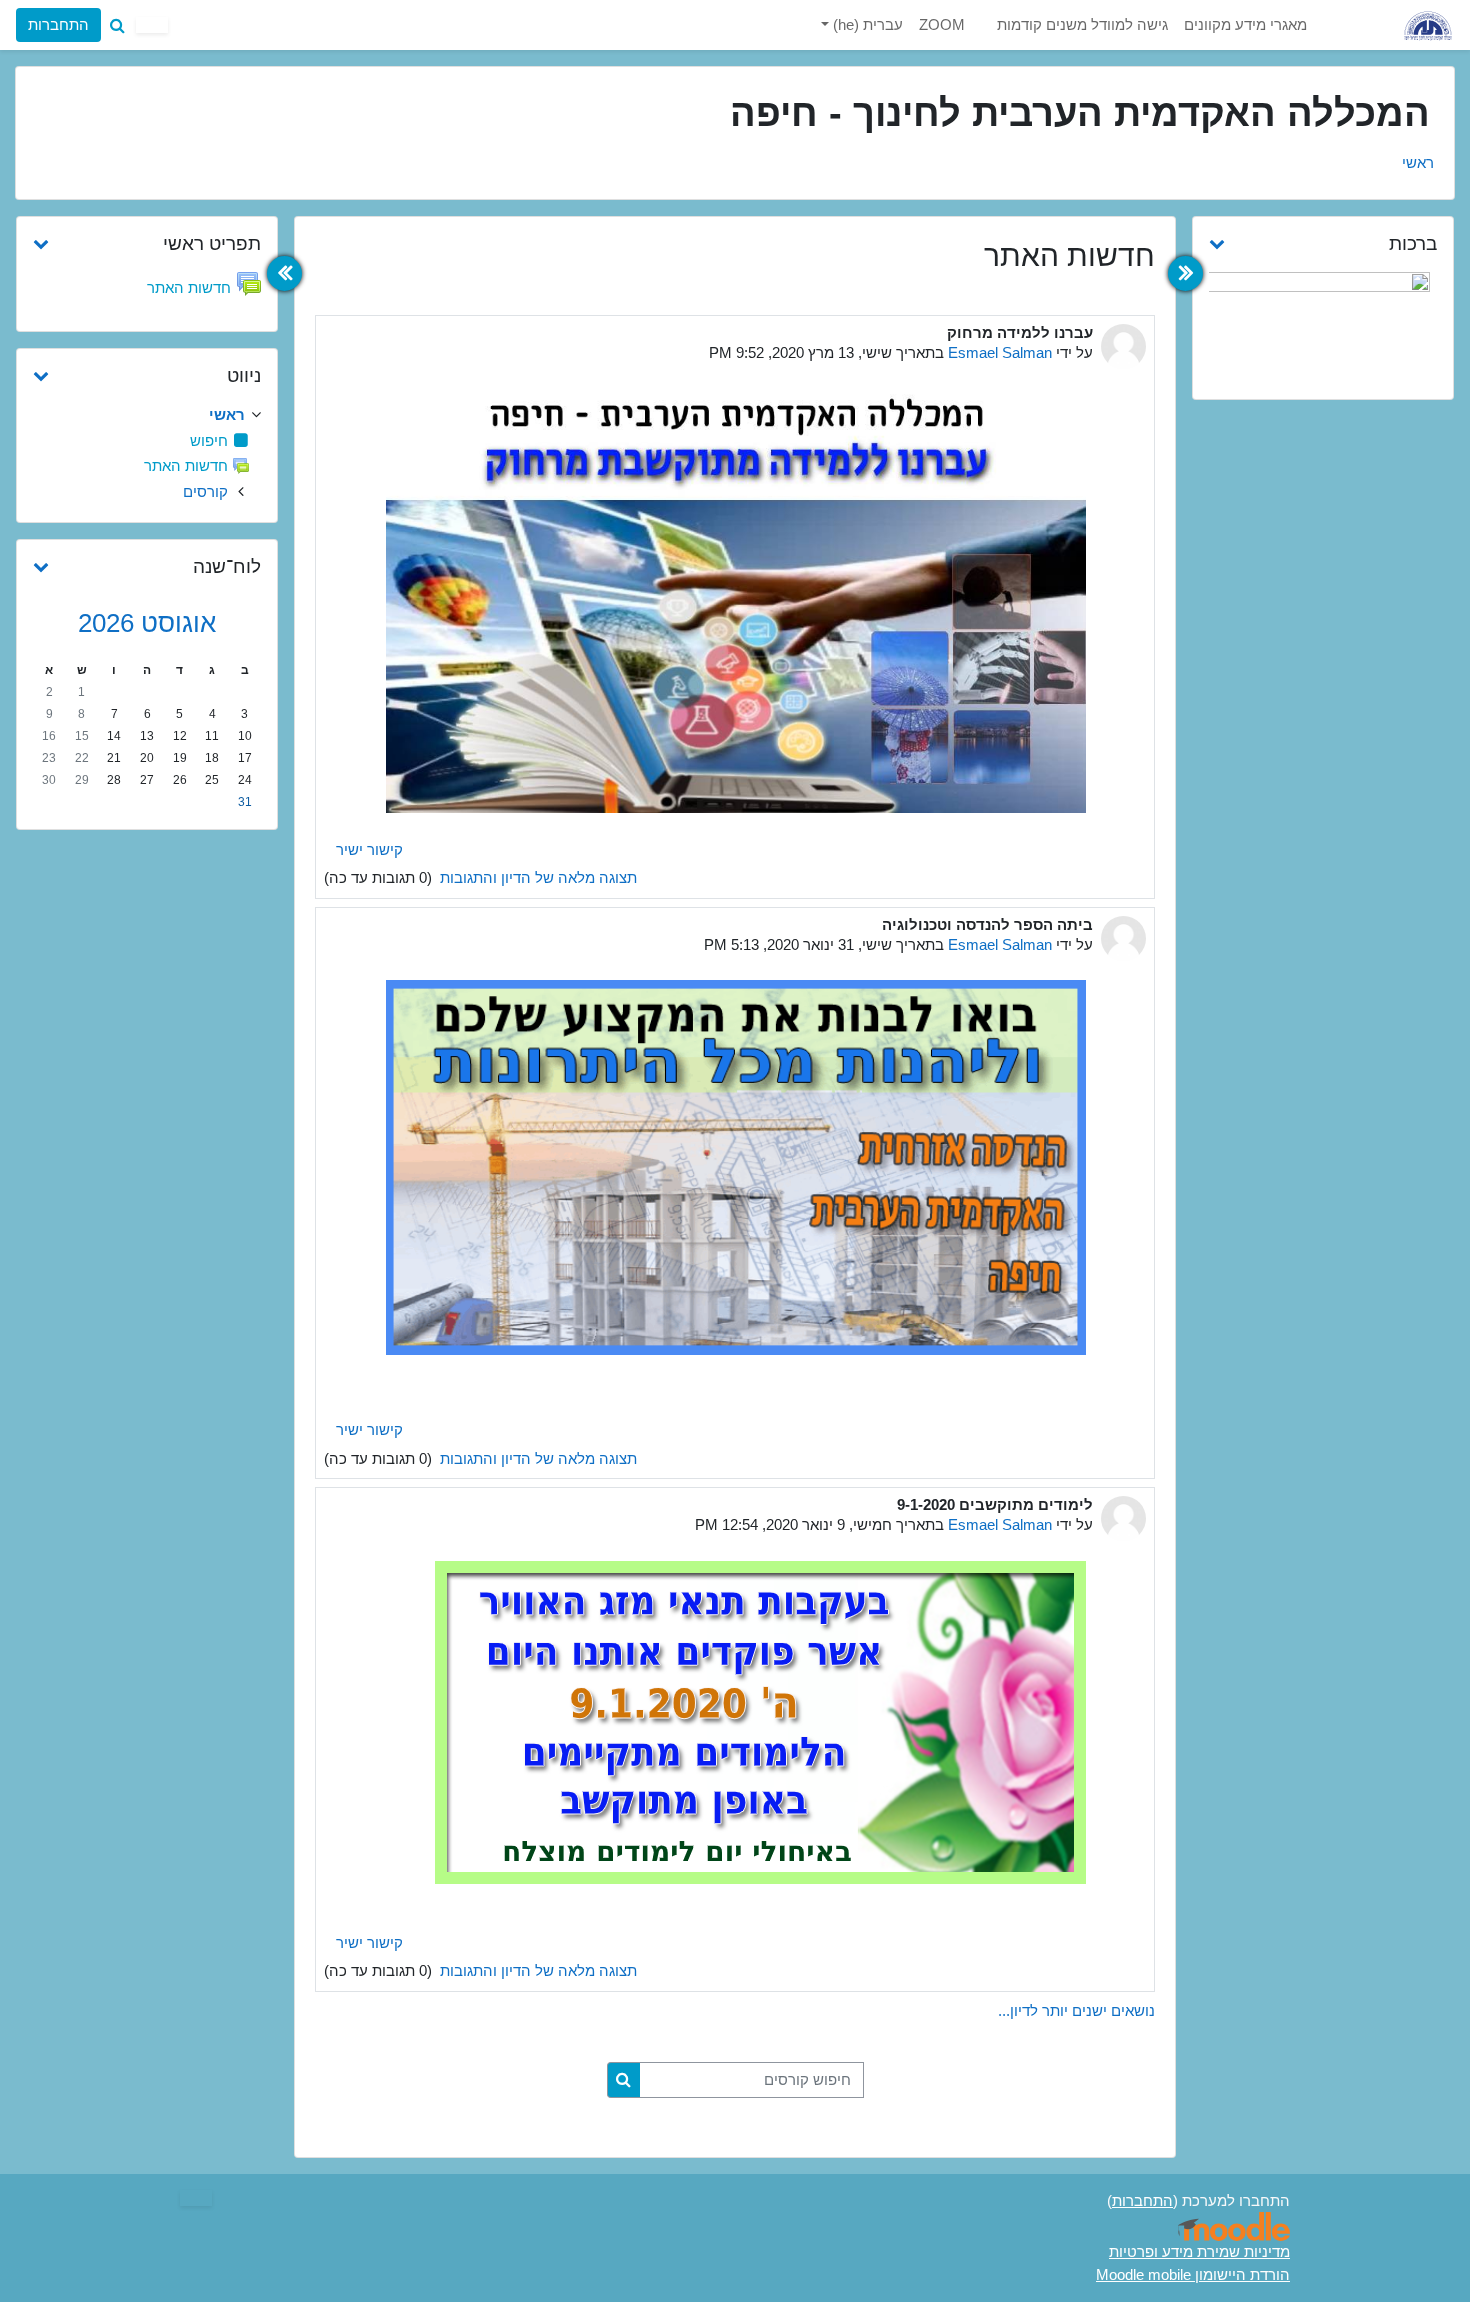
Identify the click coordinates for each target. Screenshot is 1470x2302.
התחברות (58, 24)
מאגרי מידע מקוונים (1245, 24)
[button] (117, 25)
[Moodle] (1234, 2226)
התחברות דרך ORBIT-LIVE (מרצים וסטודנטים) (191, 97)
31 (245, 802)
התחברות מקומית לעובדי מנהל (191, 150)
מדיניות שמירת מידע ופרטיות (1199, 2251)
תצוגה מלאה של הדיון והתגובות (536, 877)
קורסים (205, 491)
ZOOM (942, 24)
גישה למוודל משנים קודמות (1082, 24)
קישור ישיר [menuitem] (369, 849)
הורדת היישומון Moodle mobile (1193, 2274)
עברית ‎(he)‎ (866, 24)
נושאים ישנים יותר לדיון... (1076, 2010)
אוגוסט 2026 (147, 623)
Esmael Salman (1000, 352)
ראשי (1418, 162)
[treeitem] (147, 415)
